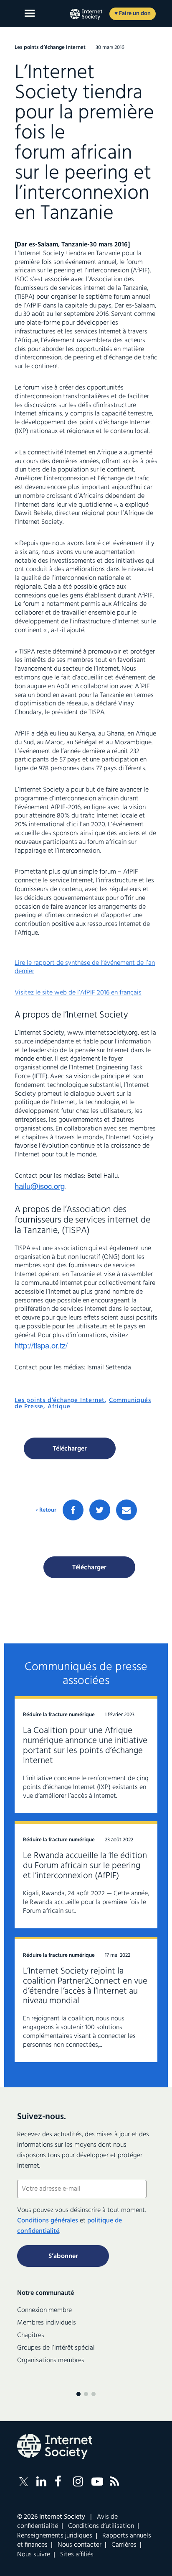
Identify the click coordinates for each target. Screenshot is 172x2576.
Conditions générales (48, 2221)
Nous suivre (34, 2555)
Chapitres (31, 2335)
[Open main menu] (30, 13)
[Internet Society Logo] (55, 2446)
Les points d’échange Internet (60, 1400)
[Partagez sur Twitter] (100, 1510)
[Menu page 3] (94, 2394)
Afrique (59, 1407)
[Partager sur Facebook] (73, 1510)
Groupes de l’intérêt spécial (56, 2348)
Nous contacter (80, 2545)
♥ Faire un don (133, 14)
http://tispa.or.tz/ (41, 1345)
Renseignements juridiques (55, 2536)
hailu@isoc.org (40, 1186)
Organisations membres (51, 2361)
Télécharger (70, 1449)
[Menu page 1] (78, 2394)
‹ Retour (46, 1510)
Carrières (124, 2545)
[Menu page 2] (86, 2394)
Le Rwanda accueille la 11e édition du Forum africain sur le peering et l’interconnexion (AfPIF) (85, 1866)
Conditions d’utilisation (101, 2526)
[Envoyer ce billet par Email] (126, 1510)
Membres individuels (47, 2323)
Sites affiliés (77, 2555)
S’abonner (63, 2256)
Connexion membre (44, 2310)
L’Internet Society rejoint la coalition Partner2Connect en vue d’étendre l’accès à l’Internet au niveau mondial (85, 1986)
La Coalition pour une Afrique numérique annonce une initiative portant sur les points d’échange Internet (85, 1746)
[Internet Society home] (86, 14)
